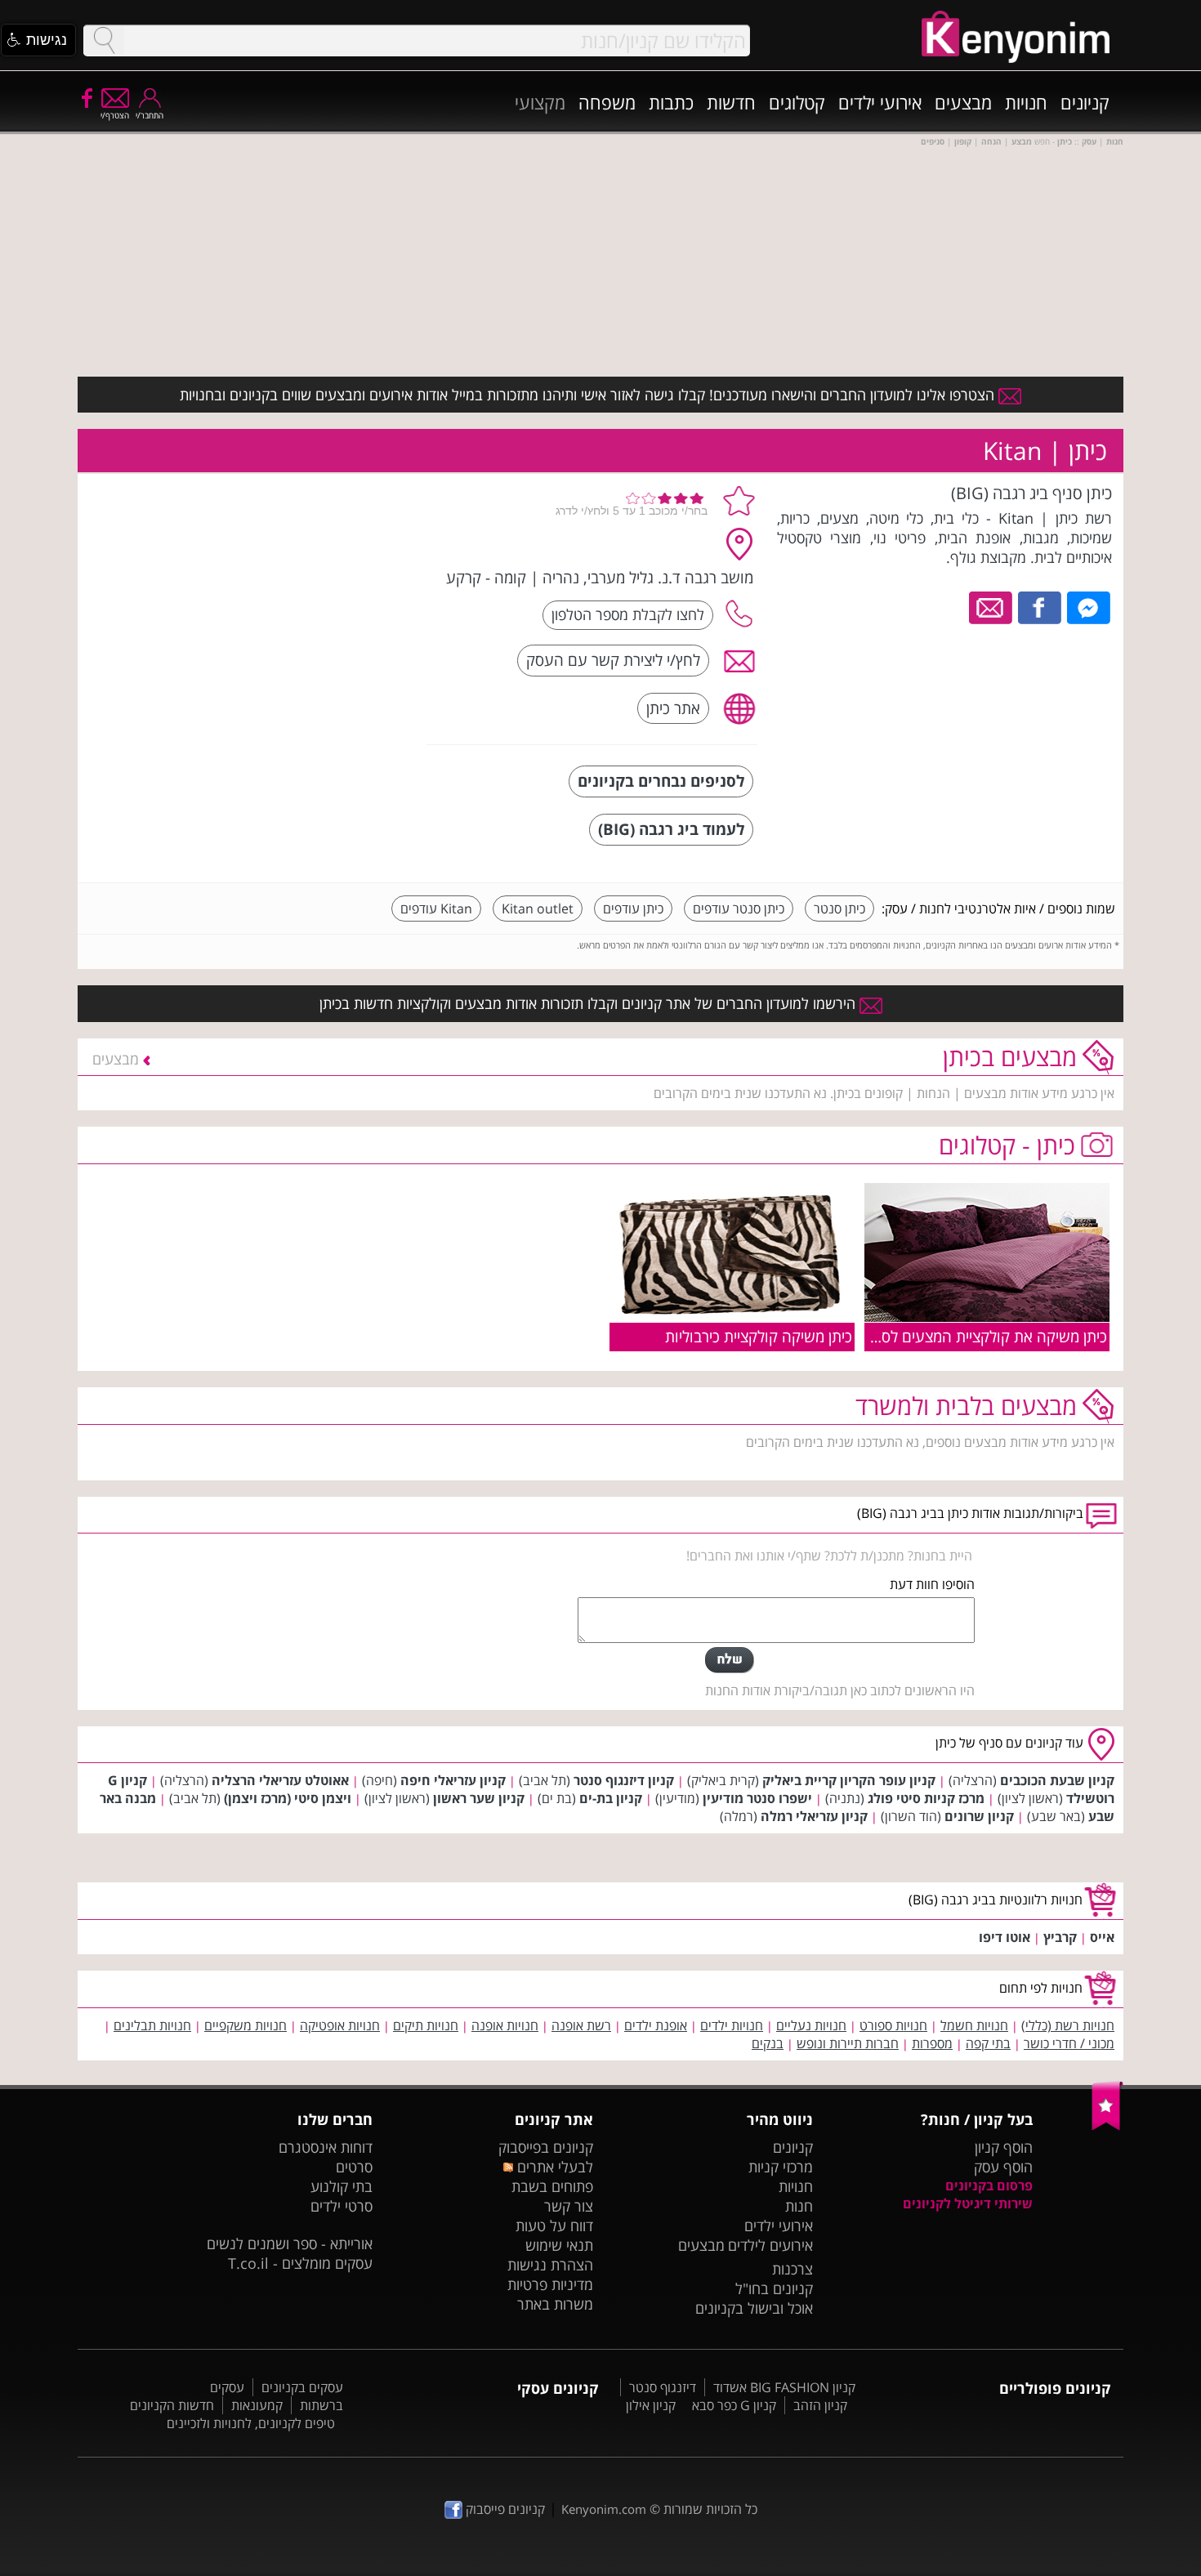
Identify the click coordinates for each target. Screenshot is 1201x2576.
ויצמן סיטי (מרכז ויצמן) (288, 1798)
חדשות (731, 102)
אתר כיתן (673, 708)
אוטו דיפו (1005, 1937)
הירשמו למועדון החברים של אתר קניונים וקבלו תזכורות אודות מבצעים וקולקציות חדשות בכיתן (589, 1003)
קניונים (1085, 102)
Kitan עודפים (436, 909)
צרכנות (792, 2269)
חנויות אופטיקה (340, 2025)
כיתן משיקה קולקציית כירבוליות (759, 1336)
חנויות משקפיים (246, 2025)
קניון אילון (651, 2405)
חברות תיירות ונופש (848, 2043)
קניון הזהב (820, 2405)
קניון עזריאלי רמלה (814, 1816)
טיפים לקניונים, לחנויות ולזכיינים (251, 2423)
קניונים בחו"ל (774, 2288)
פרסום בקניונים (989, 2185)
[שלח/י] (730, 1660)
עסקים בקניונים (302, 2387)
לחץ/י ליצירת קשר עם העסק (613, 660)
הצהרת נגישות (550, 2265)
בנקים (768, 2043)
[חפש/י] (104, 40)
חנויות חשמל (974, 2025)
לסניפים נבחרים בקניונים (661, 781)
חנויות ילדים (732, 2025)
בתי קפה (988, 2043)
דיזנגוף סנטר (663, 2387)
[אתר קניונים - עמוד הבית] (1107, 2127)
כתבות (671, 102)
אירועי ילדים (880, 102)
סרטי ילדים (342, 2206)
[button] (38, 40)
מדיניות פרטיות (550, 2284)
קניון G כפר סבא (734, 2405)
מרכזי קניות (781, 2167)
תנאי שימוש (559, 2245)
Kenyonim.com (604, 2509)
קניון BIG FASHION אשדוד (784, 2387)
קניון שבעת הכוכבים (1057, 1780)
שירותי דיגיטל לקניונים (968, 2203)
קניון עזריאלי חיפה (453, 1780)
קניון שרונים (979, 1816)
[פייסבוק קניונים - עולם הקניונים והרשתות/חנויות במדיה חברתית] (86, 97)
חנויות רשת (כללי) (1068, 2025)
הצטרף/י (115, 115)
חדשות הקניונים (172, 2405)
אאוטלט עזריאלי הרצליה (280, 1780)
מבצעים (963, 102)
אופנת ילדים (656, 2025)
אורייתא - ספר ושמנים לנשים (290, 2243)
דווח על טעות (554, 2226)
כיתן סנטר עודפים (739, 909)
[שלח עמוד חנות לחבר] (991, 606)
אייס (1102, 1937)
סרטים (354, 2167)
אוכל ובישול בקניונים (754, 2308)
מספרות (932, 2043)
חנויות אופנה (505, 2025)
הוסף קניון (1004, 2147)
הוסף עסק (1003, 2167)
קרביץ (1060, 1937)
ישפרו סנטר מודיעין (757, 1798)
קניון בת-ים (611, 1798)
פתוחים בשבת (552, 2186)
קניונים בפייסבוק (546, 2147)
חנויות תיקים (426, 2025)
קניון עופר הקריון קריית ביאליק (849, 1780)
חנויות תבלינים (152, 2025)
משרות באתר (555, 2304)
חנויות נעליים (811, 2025)
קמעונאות (257, 2405)
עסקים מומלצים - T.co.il (300, 2263)
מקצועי (540, 102)
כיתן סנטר (839, 909)
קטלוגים (797, 102)
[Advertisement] (292, 584)
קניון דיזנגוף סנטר (624, 1780)
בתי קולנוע (342, 2186)
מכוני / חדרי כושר (1069, 2043)
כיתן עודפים (633, 909)
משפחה (607, 102)
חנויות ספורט (893, 2025)
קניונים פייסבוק (504, 2509)
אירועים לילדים (770, 2245)
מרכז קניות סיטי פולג (926, 1798)
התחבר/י (150, 115)
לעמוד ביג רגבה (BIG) (671, 829)
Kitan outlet (538, 909)
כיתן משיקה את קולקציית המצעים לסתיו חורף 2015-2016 (928, 1336)
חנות (799, 2206)
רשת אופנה (581, 2025)
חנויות (1026, 102)
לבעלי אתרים (553, 2167)
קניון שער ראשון (479, 1798)
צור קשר (569, 2206)
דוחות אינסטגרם (326, 2147)
